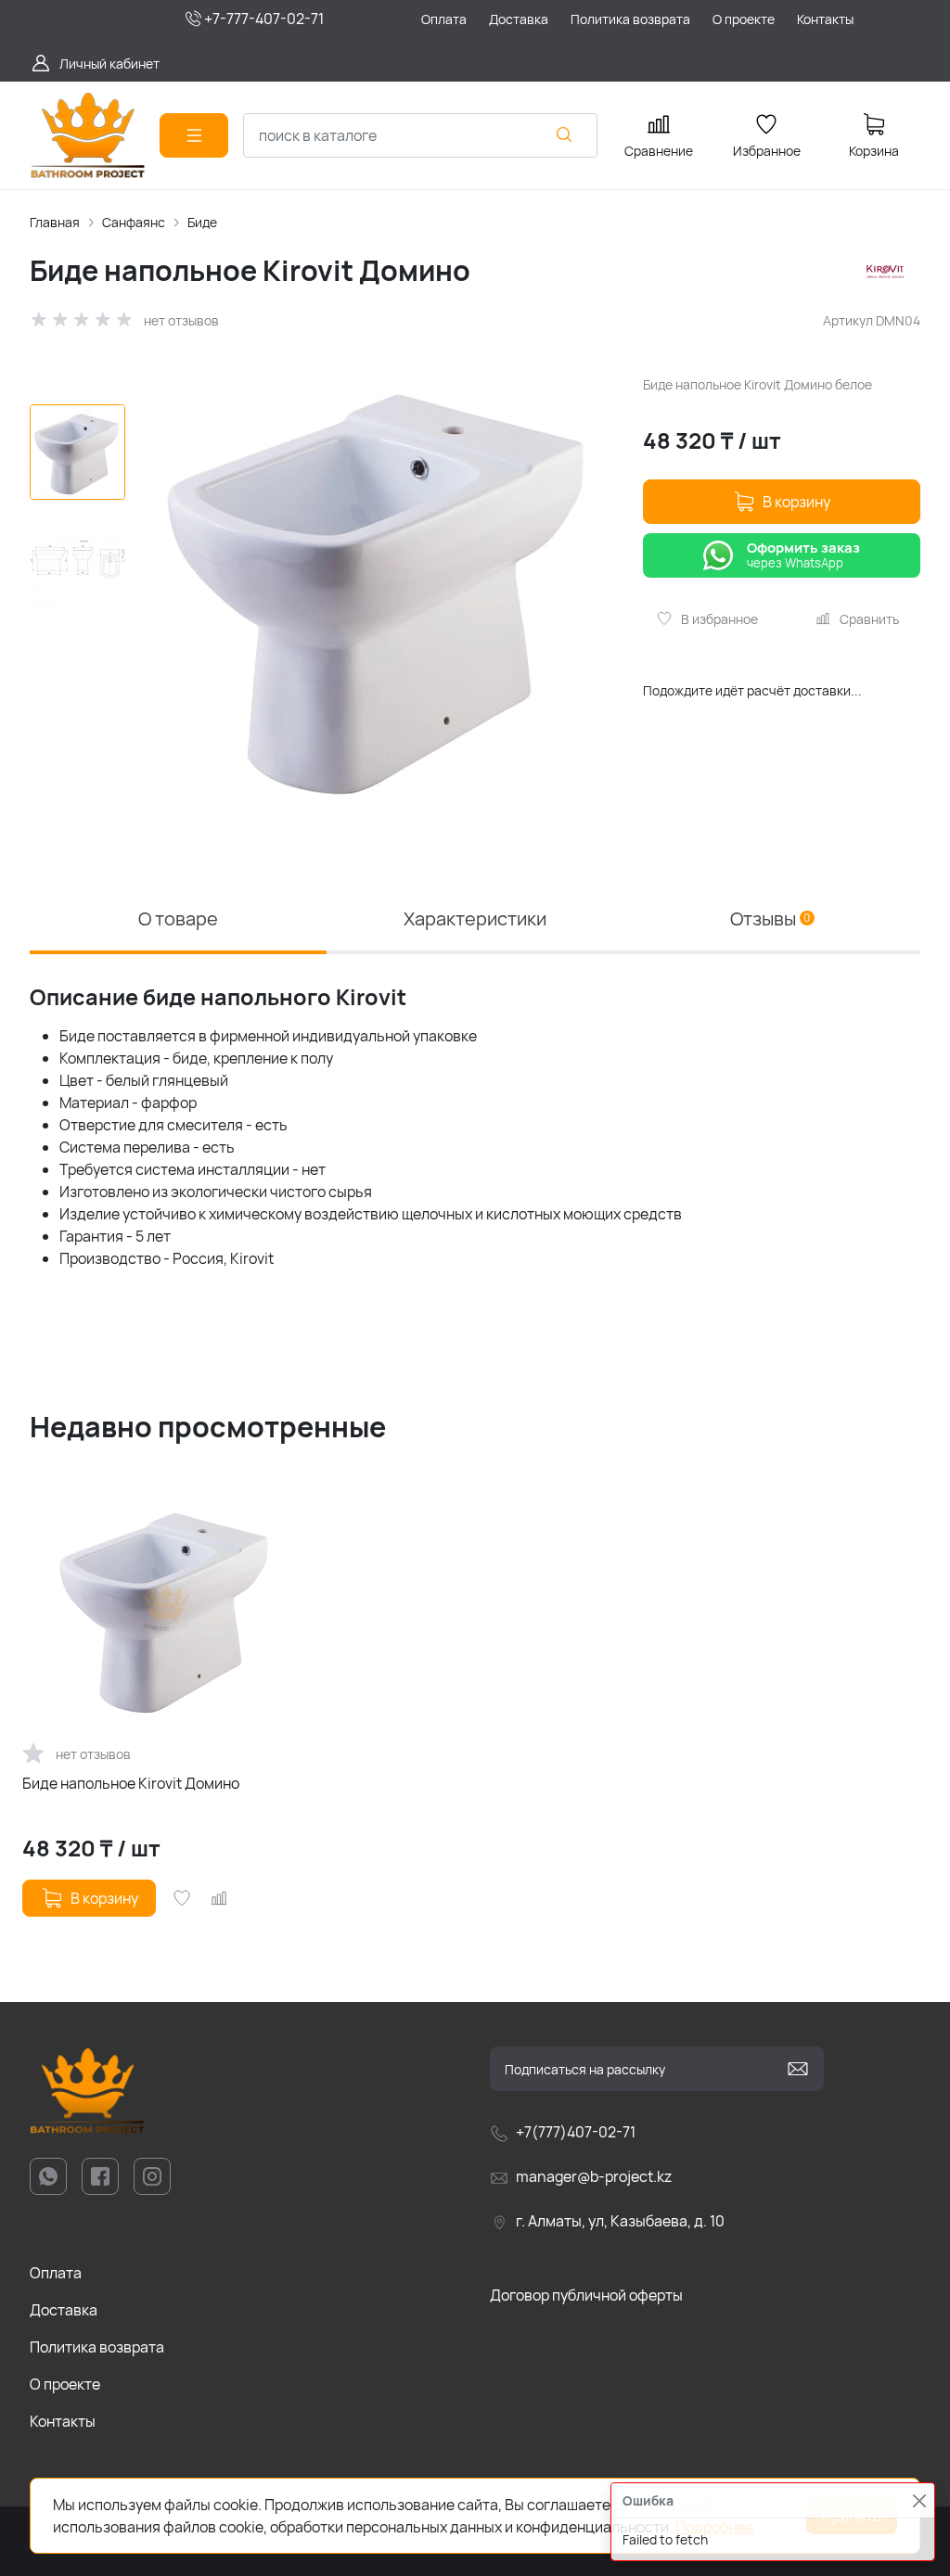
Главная (55, 222)
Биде (202, 222)
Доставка (64, 2310)
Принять (852, 2516)
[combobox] (420, 135)
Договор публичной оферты (586, 2295)
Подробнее (714, 2527)
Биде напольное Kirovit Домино (131, 1783)
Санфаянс (134, 222)
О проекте (65, 2384)
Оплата (56, 2273)
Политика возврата (97, 2347)
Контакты (63, 2421)
